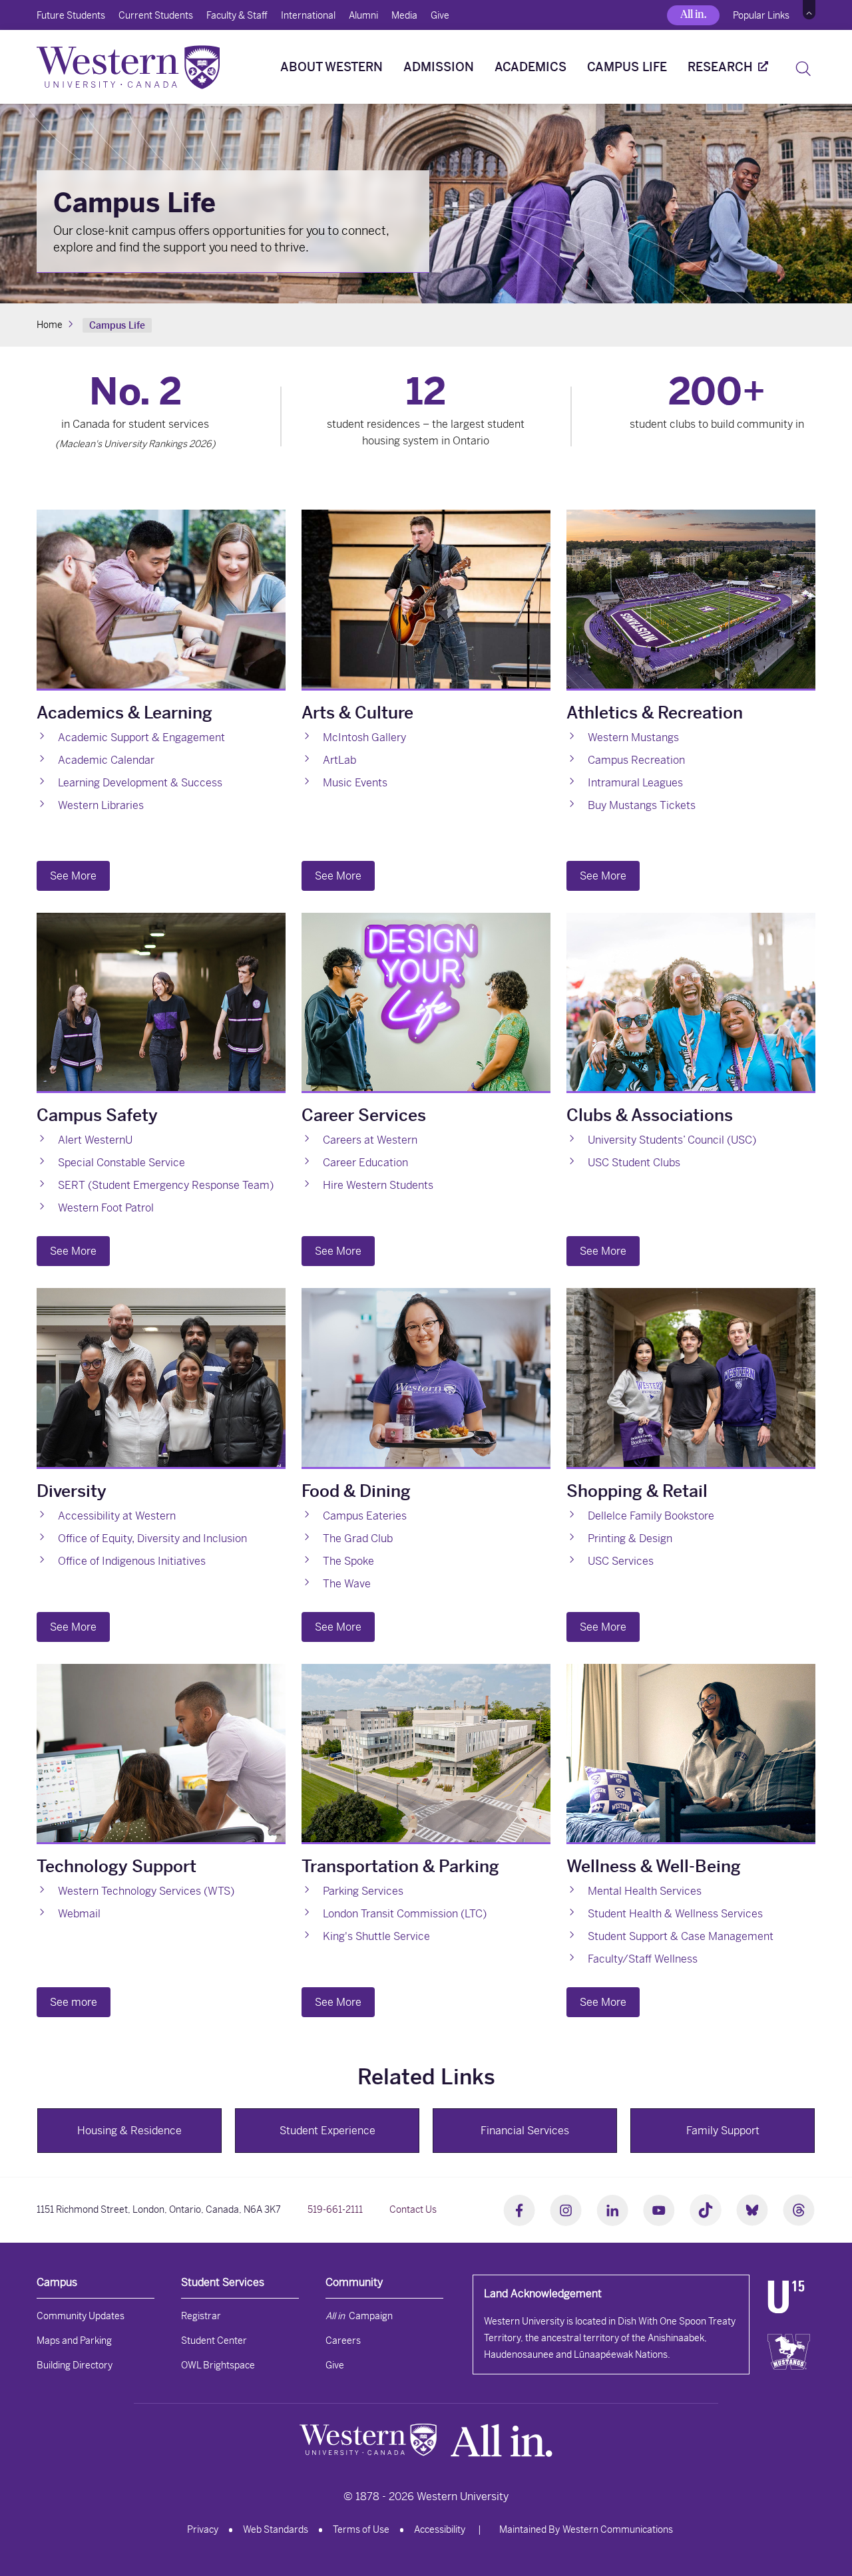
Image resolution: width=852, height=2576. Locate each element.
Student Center (214, 2340)
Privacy (203, 2529)
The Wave (347, 1584)
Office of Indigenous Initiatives (132, 1561)
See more (74, 2002)
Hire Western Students (378, 1185)
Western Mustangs (633, 737)
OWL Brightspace (218, 2365)
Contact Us (413, 2209)
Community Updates (81, 2316)
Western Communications (618, 2529)
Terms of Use (361, 2529)
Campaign (359, 2316)
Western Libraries (101, 805)
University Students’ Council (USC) (672, 1140)
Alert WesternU (95, 1140)
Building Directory (75, 2365)
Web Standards (276, 2529)
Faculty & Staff (237, 15)
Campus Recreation (636, 760)
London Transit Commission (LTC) (405, 1914)
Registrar (201, 2316)
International (308, 15)
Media (404, 15)
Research (720, 67)
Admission (439, 67)
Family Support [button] (723, 2131)
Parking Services (363, 1891)
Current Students (156, 15)
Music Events (355, 783)
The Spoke (348, 1561)
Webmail (79, 1914)
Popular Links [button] (761, 15)
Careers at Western (370, 1140)
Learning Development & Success (140, 783)
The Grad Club (358, 1538)
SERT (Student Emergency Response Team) (166, 1185)
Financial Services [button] (525, 2131)
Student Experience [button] (327, 2131)
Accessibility (440, 2529)
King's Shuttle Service (376, 1936)
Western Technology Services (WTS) (146, 1891)
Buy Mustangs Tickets (642, 805)
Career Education (365, 1163)
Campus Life (627, 67)
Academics (531, 67)
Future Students (71, 15)
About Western (331, 67)
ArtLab (339, 760)
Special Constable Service (121, 1163)
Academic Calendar (106, 760)
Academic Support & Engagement (141, 737)
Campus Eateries (365, 1516)
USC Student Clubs (634, 1163)
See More (73, 876)
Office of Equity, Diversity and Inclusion (152, 1538)
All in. (693, 14)
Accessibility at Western (117, 1516)
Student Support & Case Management (681, 1936)
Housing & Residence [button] (129, 2131)
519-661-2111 (335, 2209)
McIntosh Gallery (364, 737)
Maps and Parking (74, 2340)
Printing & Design (630, 1538)
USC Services (621, 1561)
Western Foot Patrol (106, 1208)
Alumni (363, 15)
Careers (343, 2340)
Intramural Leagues (635, 783)
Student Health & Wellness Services (675, 1914)
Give (440, 15)
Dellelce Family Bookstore (651, 1516)
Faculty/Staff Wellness (643, 1959)
